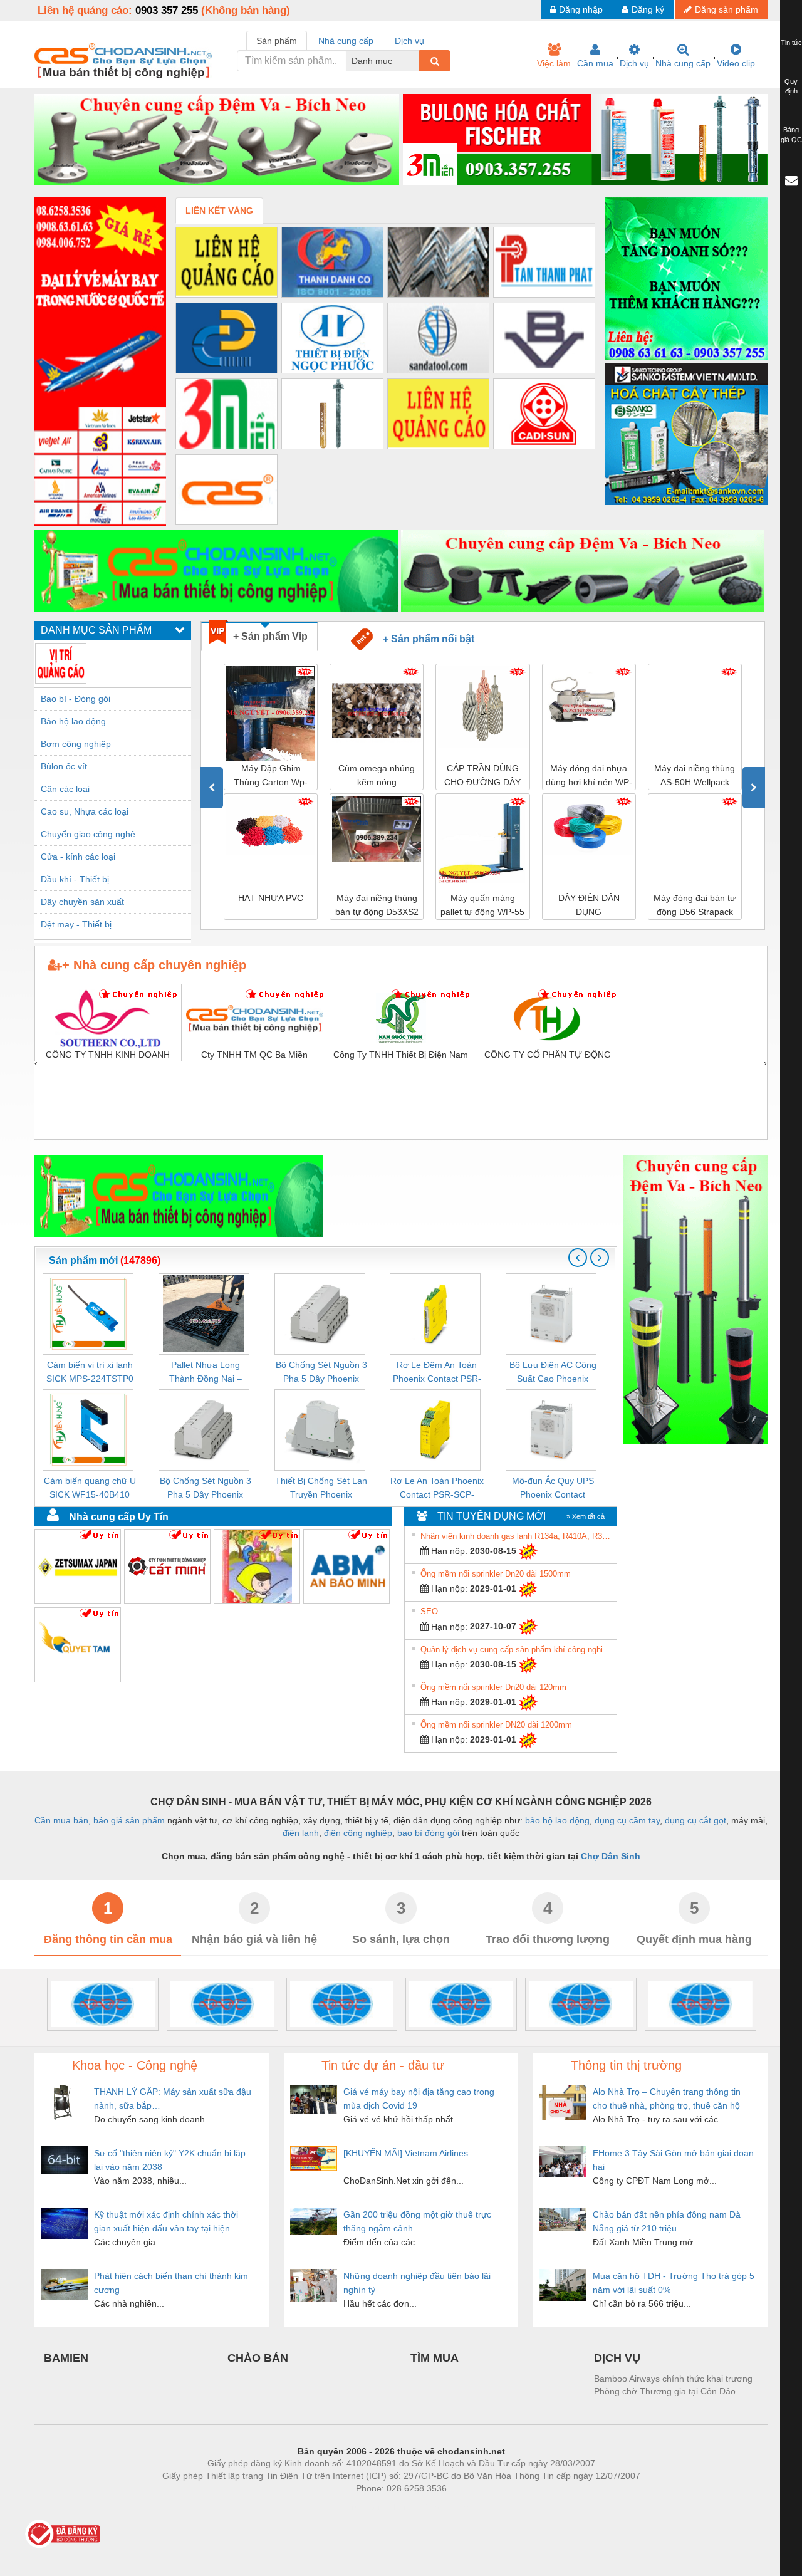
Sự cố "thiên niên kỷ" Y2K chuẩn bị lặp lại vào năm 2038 (170, 2160)
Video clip (736, 63)
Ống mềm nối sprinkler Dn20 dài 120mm (493, 1687)
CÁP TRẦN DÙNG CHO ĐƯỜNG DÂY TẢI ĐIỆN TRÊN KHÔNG (382, 776)
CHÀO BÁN (258, 2358)
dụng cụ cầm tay (627, 1820)
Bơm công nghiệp (76, 744)
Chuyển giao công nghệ (88, 834)
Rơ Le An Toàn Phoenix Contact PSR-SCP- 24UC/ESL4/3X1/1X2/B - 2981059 (437, 1489)
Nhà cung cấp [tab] (346, 41)
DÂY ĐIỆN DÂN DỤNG (487, 905)
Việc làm (554, 63)
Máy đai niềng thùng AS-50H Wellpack (594, 775)
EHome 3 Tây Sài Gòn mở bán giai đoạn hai (673, 2160)
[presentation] (212, 788)
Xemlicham (390, 2507)
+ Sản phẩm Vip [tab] (270, 636)
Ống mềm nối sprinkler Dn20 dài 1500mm (496, 1574)
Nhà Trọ (344, 2507)
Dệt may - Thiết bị (76, 924)
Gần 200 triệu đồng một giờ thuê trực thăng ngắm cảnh (417, 2221)
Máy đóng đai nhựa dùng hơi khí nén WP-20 (487, 776)
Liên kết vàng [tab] (219, 211)
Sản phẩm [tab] (277, 41)
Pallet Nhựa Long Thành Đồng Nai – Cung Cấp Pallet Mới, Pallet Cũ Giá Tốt (205, 1373)
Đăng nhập (581, 9)
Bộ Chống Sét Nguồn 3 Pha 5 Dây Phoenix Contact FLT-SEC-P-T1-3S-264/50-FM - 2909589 (206, 1489)
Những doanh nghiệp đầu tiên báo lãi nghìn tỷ (417, 2283)
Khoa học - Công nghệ (135, 2065)
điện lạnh (301, 1833)
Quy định (791, 86)
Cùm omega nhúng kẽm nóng (276, 775)
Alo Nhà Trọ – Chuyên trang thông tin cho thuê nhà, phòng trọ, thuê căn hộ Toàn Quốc (667, 2099)
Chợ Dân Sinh (611, 1856)
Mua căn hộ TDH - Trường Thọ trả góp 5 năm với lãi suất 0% (674, 2283)
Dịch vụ (634, 63)
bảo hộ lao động (557, 1820)
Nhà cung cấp (683, 63)
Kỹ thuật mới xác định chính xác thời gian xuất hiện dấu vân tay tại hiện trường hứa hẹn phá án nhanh (166, 2222)
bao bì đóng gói (428, 1833)
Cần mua (595, 63)
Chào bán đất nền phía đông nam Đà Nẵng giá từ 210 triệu (667, 2221)
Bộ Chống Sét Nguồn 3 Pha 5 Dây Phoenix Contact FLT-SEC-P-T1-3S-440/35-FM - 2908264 (321, 1373)
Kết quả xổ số (446, 2507)
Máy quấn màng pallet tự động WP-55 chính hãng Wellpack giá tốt (382, 906)
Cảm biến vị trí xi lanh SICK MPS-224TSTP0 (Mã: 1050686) (90, 1373)
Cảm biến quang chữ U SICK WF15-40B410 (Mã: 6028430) (90, 1489)
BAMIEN (66, 2358)
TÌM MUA (435, 2358)
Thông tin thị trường (626, 2065)
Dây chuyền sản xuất (82, 902)
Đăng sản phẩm (726, 9)
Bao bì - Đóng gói (76, 699)
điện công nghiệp (358, 1833)
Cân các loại (65, 789)
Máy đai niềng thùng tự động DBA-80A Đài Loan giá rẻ (700, 906)
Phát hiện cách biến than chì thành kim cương (171, 2283)
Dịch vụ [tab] (409, 41)
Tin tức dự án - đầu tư (383, 2065)
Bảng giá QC (791, 135)
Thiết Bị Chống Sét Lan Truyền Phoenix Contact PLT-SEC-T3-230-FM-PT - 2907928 (321, 1489)
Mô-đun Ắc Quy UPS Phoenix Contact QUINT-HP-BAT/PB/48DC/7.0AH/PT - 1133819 (553, 1489)
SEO (429, 1611)
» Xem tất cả (586, 1516)
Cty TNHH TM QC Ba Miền (254, 1055)
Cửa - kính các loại (78, 857)
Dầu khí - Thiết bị (75, 879)
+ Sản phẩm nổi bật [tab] (424, 639)
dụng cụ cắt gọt (695, 1820)
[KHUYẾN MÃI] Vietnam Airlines (406, 2153)
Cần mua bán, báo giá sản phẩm (100, 1820)
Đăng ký (648, 9)
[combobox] (415, 61)
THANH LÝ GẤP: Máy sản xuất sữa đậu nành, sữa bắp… (173, 2099)
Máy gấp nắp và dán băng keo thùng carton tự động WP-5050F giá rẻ (700, 776)
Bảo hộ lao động (73, 721)
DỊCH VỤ (617, 2358)
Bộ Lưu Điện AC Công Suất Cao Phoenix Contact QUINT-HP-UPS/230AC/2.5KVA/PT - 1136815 (553, 1373)
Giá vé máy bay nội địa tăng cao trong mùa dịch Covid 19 (419, 2099)
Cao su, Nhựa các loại (85, 811)
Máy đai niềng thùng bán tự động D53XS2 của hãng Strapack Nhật (275, 906)
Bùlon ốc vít (64, 766)
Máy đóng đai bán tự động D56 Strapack (594, 905)
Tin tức (791, 43)
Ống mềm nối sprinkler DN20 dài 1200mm (496, 1725)
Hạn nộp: (448, 1551)
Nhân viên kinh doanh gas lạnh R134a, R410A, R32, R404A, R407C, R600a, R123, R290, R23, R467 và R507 (517, 1536)
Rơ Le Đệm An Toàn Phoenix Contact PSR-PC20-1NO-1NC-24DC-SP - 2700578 (437, 1373)
